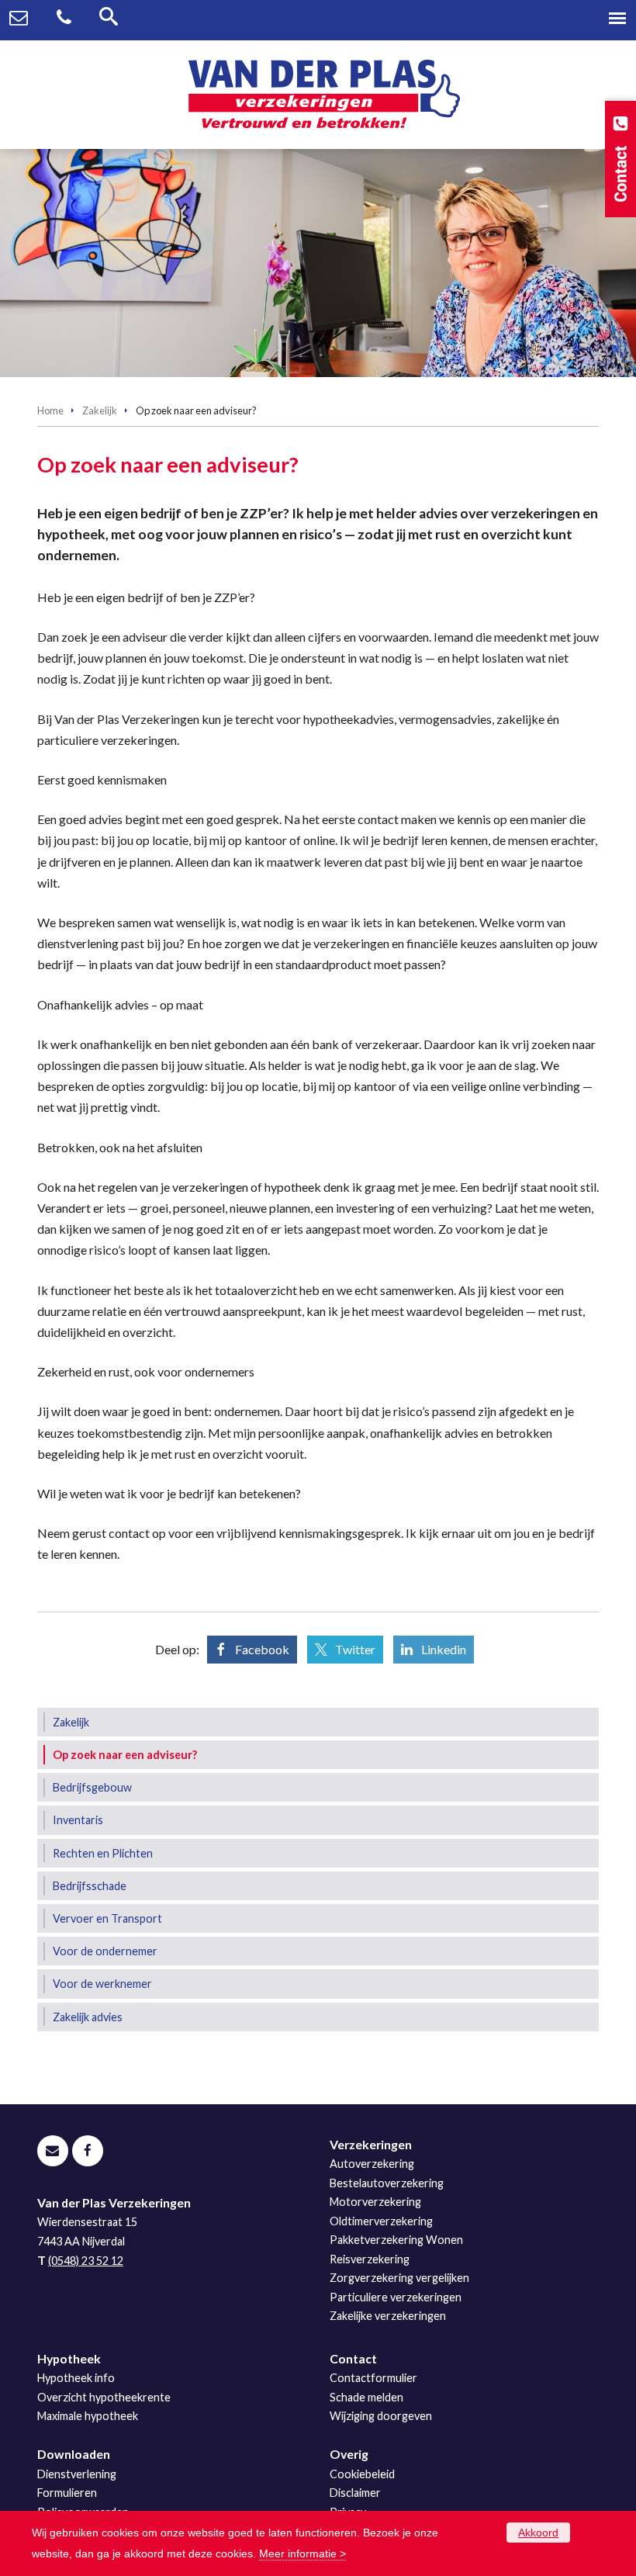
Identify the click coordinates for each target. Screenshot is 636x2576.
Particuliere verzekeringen (396, 2297)
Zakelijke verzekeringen (388, 2316)
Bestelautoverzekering (387, 2183)
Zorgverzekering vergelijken (399, 2278)
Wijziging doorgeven (381, 2416)
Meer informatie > (302, 2553)
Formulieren (67, 2493)
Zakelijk (100, 410)
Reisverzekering (370, 2259)
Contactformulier (373, 2378)
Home (50, 410)
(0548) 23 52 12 (86, 2261)
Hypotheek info (76, 2378)
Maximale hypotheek (88, 2416)
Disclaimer (355, 2493)
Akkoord (538, 2533)
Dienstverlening (77, 2474)
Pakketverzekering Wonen (396, 2240)
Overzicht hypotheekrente (104, 2397)
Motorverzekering (375, 2202)
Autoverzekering (372, 2164)
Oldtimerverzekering (381, 2221)
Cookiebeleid (362, 2474)
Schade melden (366, 2397)
